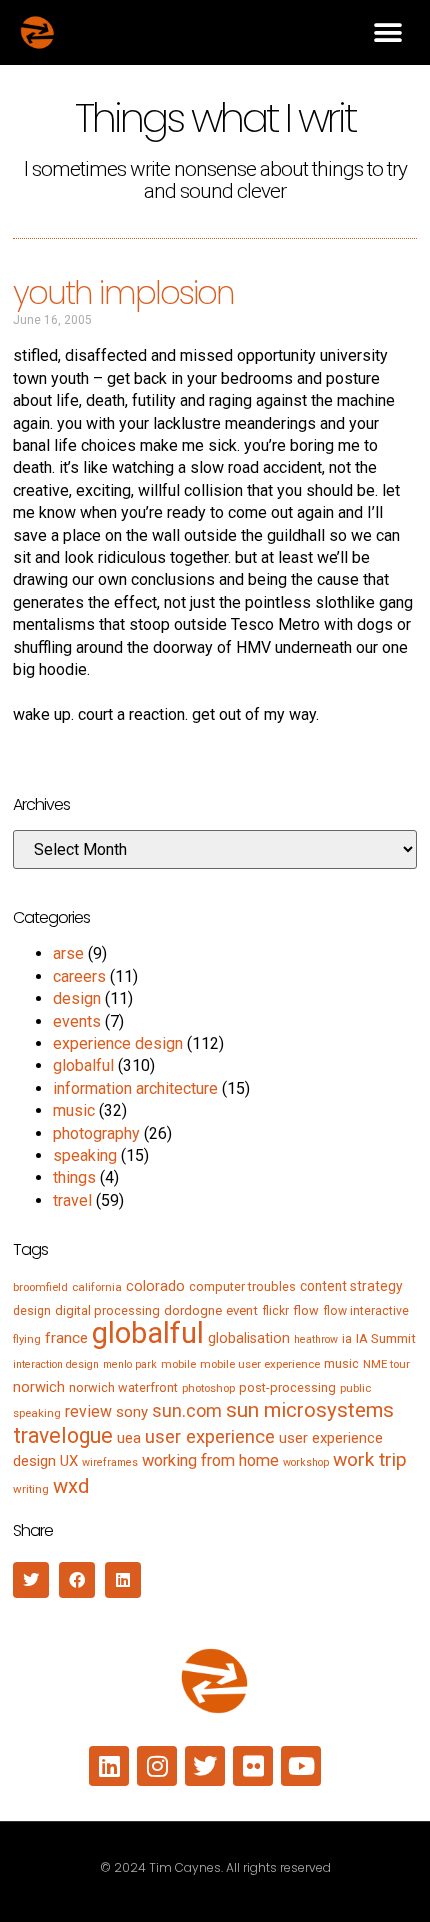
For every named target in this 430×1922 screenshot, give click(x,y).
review (88, 1411)
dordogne (193, 1310)
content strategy (351, 1286)
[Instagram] (157, 1766)
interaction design (56, 1364)
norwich (39, 1387)
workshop (306, 1462)
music (74, 1110)
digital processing (107, 1310)
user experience (210, 1437)
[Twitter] (205, 1766)
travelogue (63, 1435)
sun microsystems (310, 1410)
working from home (210, 1460)
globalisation (249, 1338)
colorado (155, 1286)
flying (27, 1339)
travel (72, 1200)
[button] (387, 32)
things (74, 1177)
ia (347, 1339)
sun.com (187, 1410)
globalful (83, 1065)
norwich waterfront (123, 1387)
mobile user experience (260, 1364)
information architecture (135, 1088)
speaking (85, 1155)
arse (68, 953)
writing (31, 1489)
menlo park (130, 1364)
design (77, 998)
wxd (71, 1486)
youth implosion (124, 292)
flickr (275, 1311)
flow (306, 1310)
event (242, 1310)
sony (132, 1412)
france (66, 1338)
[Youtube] (301, 1766)
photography (96, 1133)
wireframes (110, 1462)
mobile (178, 1364)
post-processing (287, 1387)
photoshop (208, 1388)
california (97, 1287)
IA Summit (386, 1338)
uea (129, 1438)
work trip (370, 1459)
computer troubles (242, 1286)
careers (79, 976)
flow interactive (366, 1311)
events (77, 1021)
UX (69, 1461)
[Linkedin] (109, 1766)
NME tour (386, 1364)
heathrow (316, 1339)
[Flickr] (253, 1766)
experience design (118, 1043)
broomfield (40, 1287)
